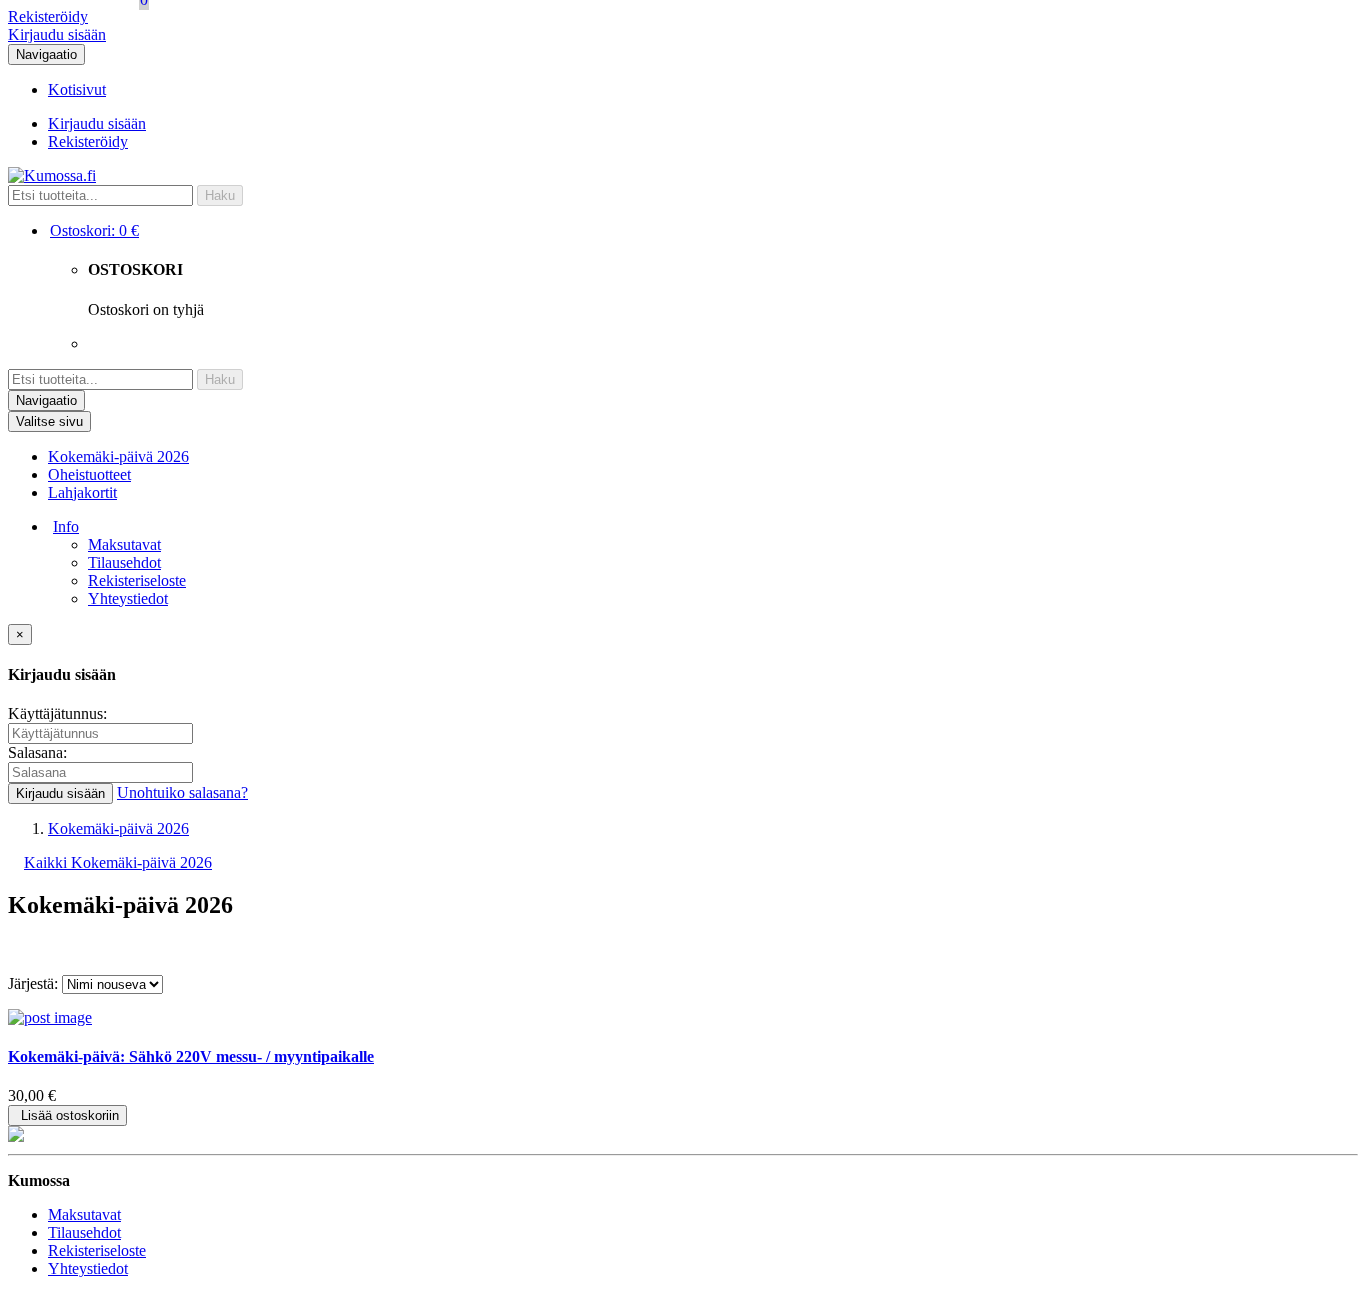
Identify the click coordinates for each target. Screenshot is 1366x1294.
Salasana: (37, 752)
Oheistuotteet (89, 474)
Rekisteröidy (48, 16)
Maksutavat (124, 544)
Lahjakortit (82, 492)
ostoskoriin (70, 1115)
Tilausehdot (124, 562)
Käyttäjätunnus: (57, 713)
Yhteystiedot (128, 598)
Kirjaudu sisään (57, 34)
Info (66, 526)
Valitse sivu (49, 421)
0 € (94, 230)
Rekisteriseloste (137, 580)
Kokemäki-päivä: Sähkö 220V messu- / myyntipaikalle (191, 1056)
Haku (220, 195)
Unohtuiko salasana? (182, 792)
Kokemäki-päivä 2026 (118, 456)
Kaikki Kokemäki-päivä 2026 (118, 862)
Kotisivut (77, 89)
